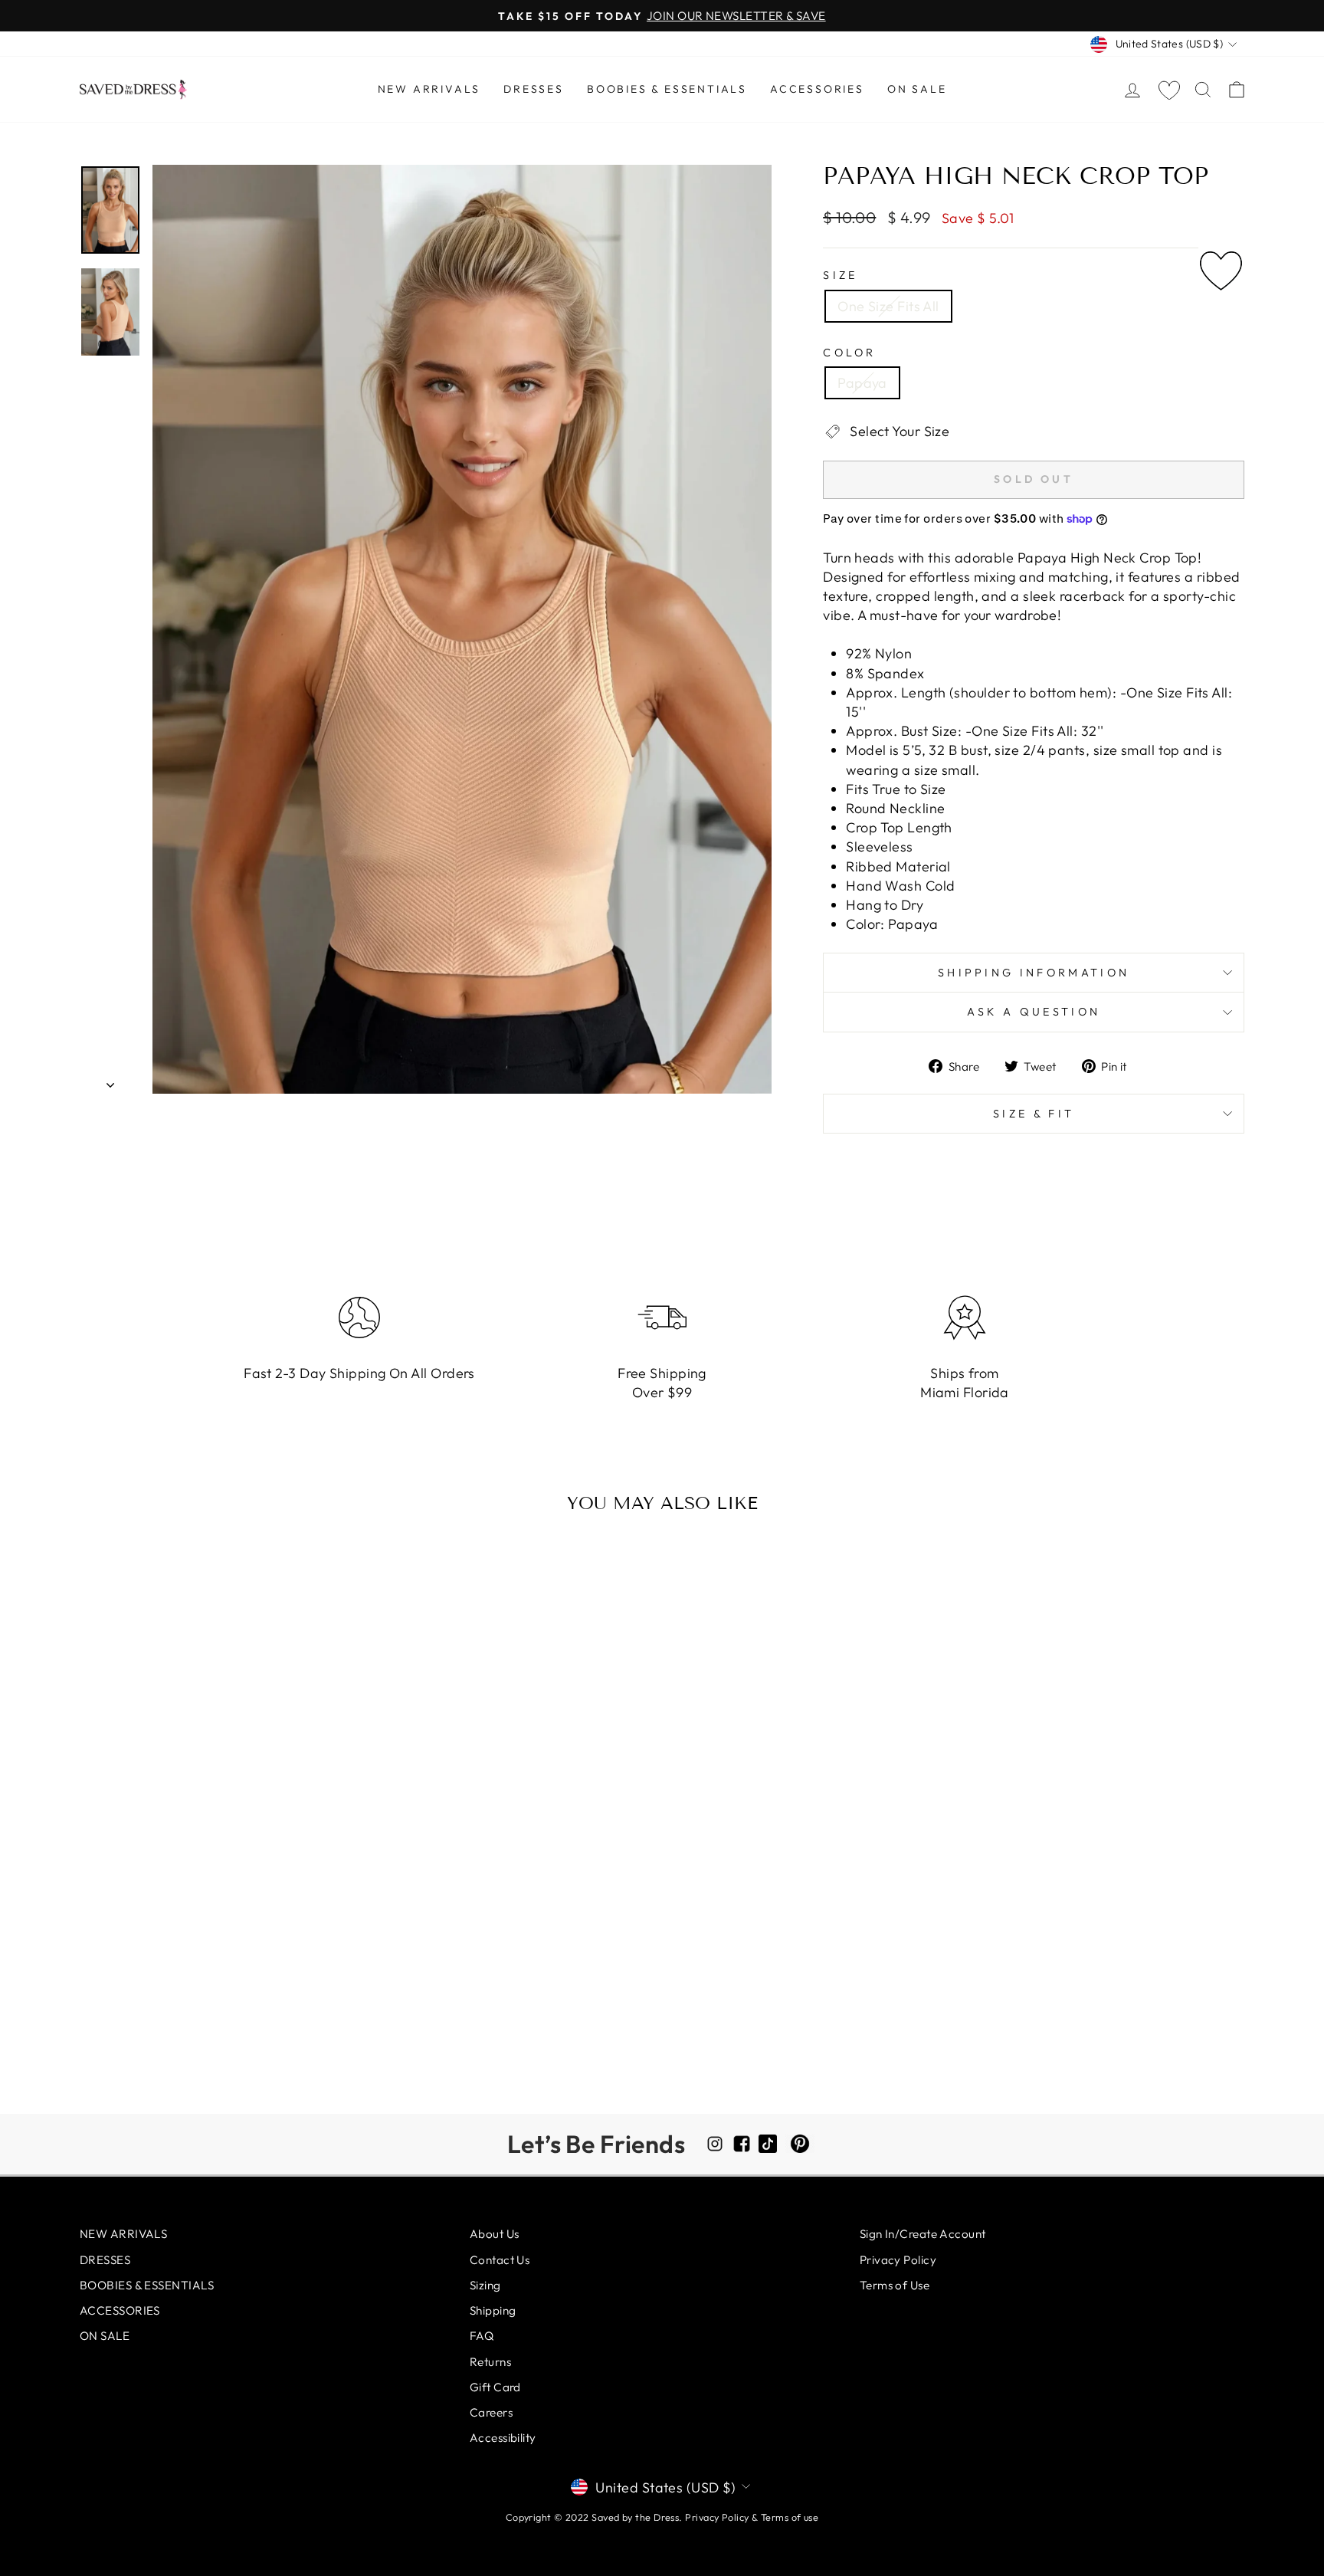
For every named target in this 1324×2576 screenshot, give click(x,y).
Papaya (862, 383)
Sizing (485, 2285)
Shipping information (1034, 973)
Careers (491, 2412)
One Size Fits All (888, 306)
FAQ (482, 2336)
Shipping (493, 2310)
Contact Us (500, 2260)
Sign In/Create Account (923, 2234)
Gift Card (495, 2387)
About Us (495, 2234)
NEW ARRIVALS (429, 89)
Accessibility (503, 2438)
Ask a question (1034, 1012)
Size (840, 275)
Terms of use (790, 2517)
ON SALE (917, 89)
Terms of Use (895, 2285)
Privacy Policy (898, 2260)
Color (850, 353)
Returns (490, 2362)
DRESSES (534, 89)
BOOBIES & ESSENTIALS (667, 89)
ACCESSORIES (817, 89)
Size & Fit (1034, 1114)
